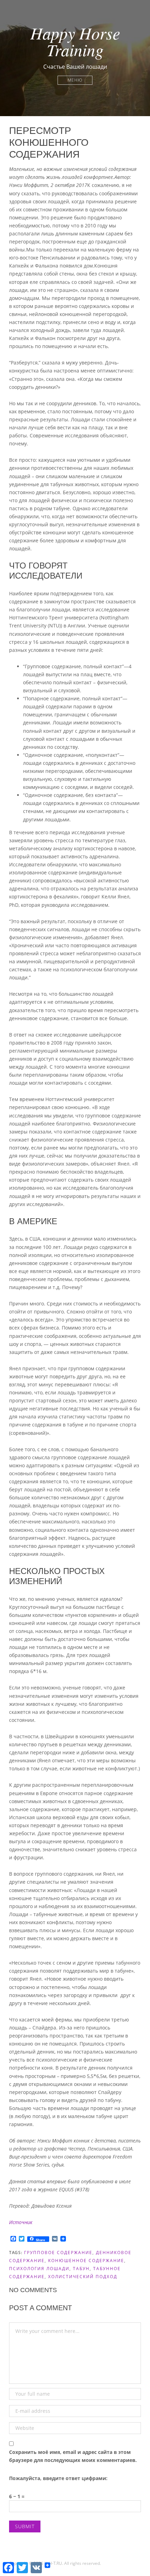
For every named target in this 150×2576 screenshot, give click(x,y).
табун (81, 2269)
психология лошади (39, 2269)
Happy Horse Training (75, 41)
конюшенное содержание (86, 2261)
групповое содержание (58, 2253)
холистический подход (83, 2277)
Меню (75, 80)
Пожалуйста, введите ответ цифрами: (58, 2478)
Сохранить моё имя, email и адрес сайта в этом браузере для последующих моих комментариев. (73, 2456)
